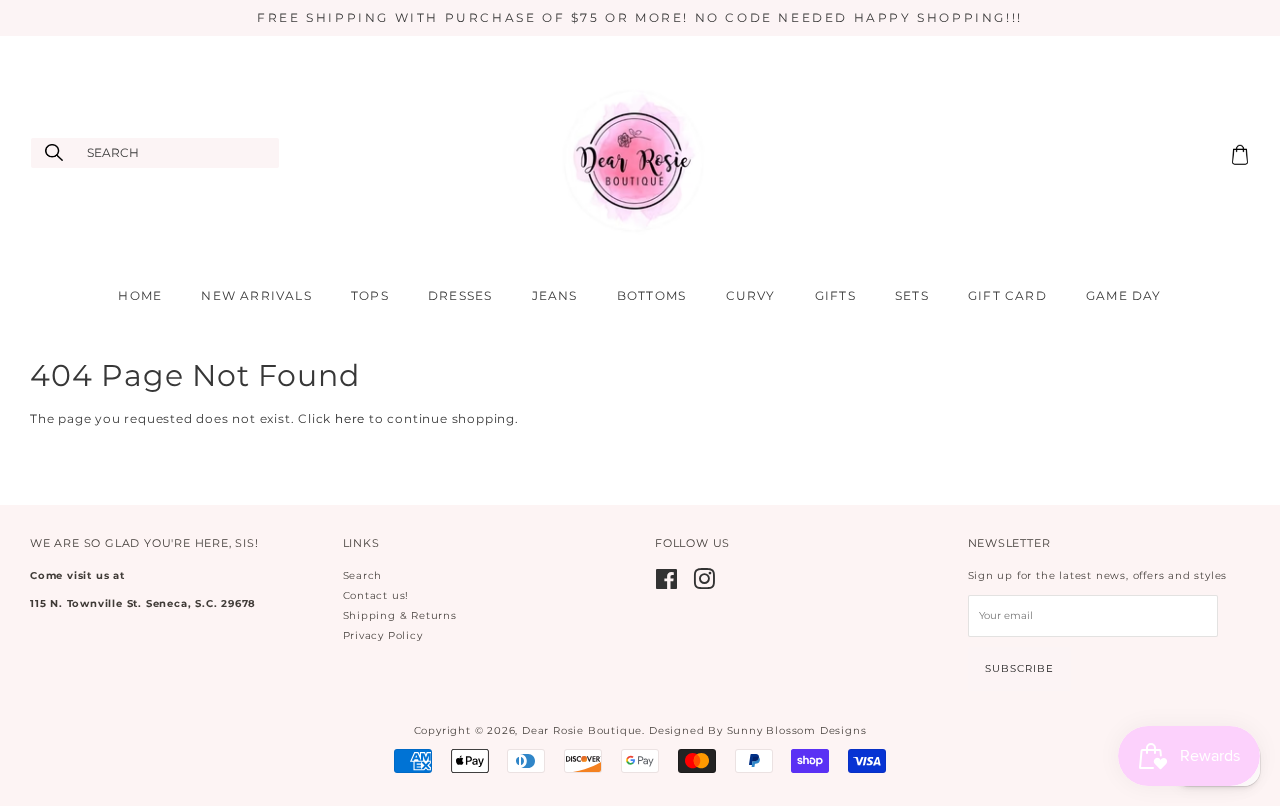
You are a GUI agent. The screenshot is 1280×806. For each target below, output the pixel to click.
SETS (912, 295)
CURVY (751, 295)
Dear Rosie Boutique (582, 730)
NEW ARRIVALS (256, 295)
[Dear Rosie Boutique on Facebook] (667, 584)
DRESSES (460, 295)
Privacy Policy (383, 635)
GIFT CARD (1007, 295)
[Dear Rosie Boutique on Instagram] (704, 584)
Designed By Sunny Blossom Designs (757, 730)
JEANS (555, 295)
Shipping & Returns (400, 615)
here (350, 418)
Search (363, 575)
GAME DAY (1124, 295)
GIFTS (835, 295)
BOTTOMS (651, 295)
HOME (140, 295)
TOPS (370, 295)
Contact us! (376, 595)
